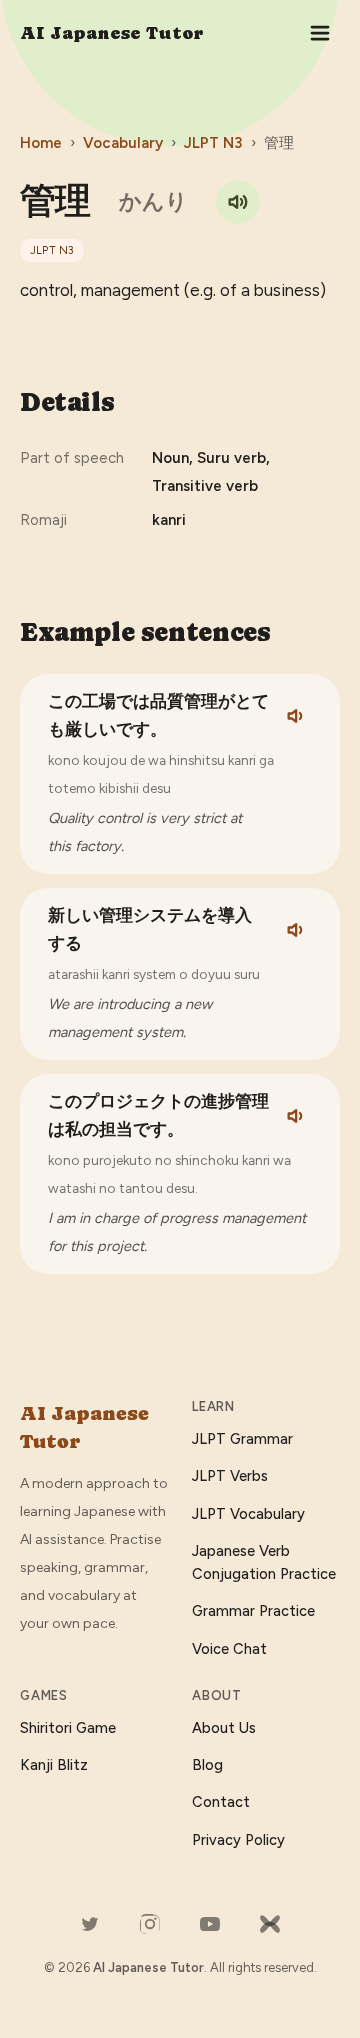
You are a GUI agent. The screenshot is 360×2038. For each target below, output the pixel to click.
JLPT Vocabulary (248, 1514)
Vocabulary (123, 143)
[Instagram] (150, 1924)
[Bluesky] (270, 1924)
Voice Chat (229, 1649)
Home (41, 143)
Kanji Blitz (54, 1765)
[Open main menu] (320, 33)
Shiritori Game (68, 1728)
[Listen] (297, 716)
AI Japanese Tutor (112, 32)
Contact (221, 1802)
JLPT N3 (213, 143)
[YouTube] (210, 1924)
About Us (224, 1728)
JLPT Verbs (230, 1476)
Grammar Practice (253, 1611)
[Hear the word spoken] (238, 202)
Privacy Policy (238, 1840)
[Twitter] (90, 1924)
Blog (207, 1765)
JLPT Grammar (242, 1439)
